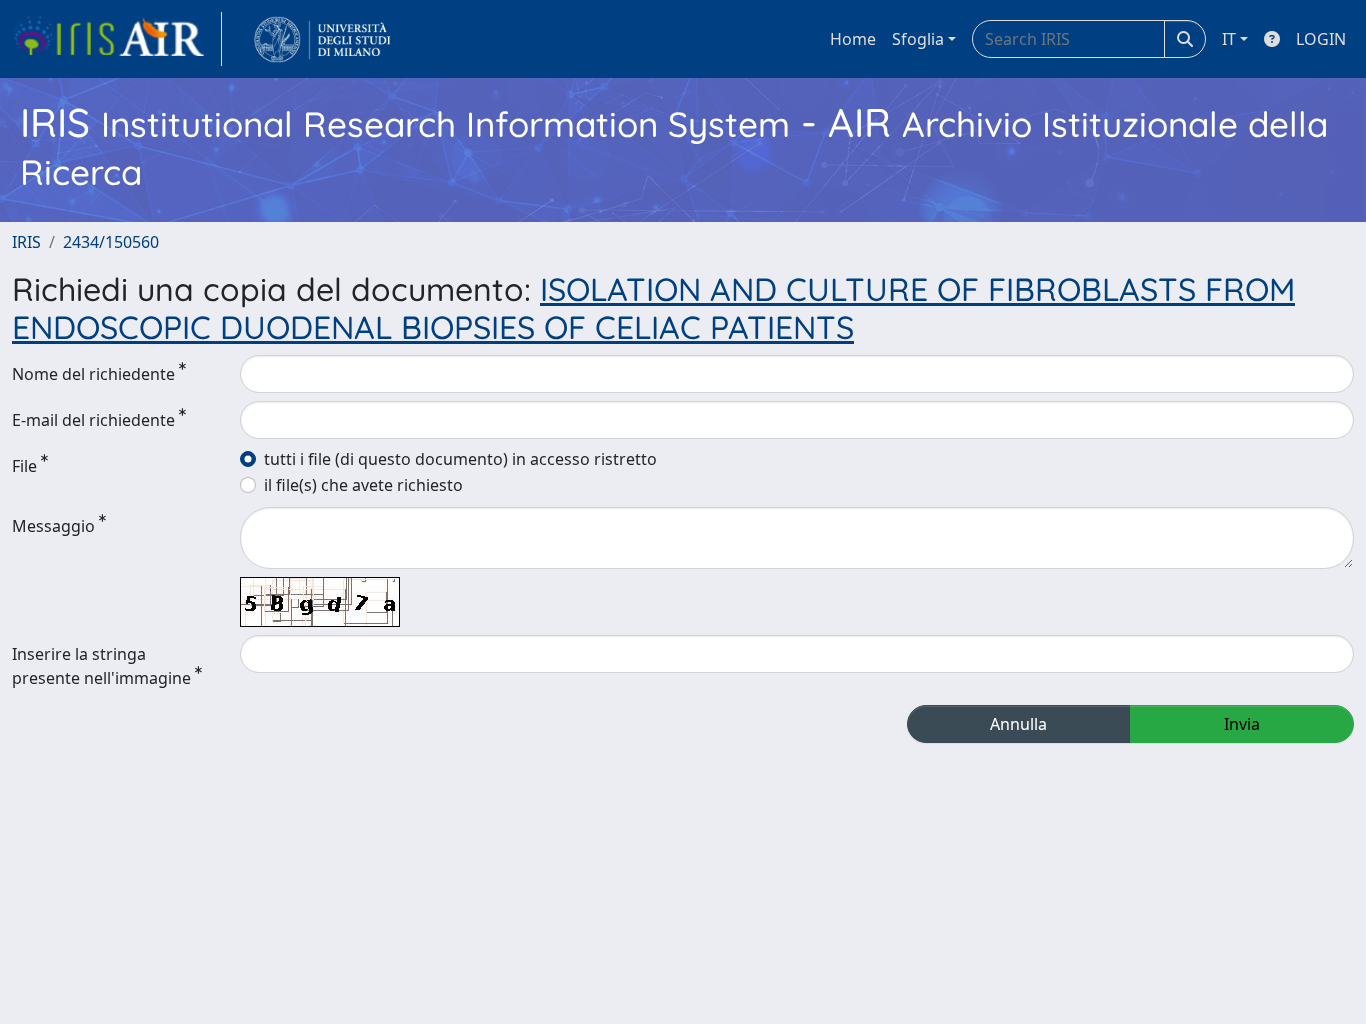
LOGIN (1321, 39)
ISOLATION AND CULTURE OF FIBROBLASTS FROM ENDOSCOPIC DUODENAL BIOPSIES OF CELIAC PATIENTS (653, 308)
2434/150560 (111, 242)
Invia (1242, 724)
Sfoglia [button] (918, 39)
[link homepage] (117, 39)
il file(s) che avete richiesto (363, 485)
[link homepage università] (322, 39)
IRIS (26, 242)
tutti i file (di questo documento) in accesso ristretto (460, 459)
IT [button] (1229, 39)
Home (853, 39)
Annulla (1018, 724)
